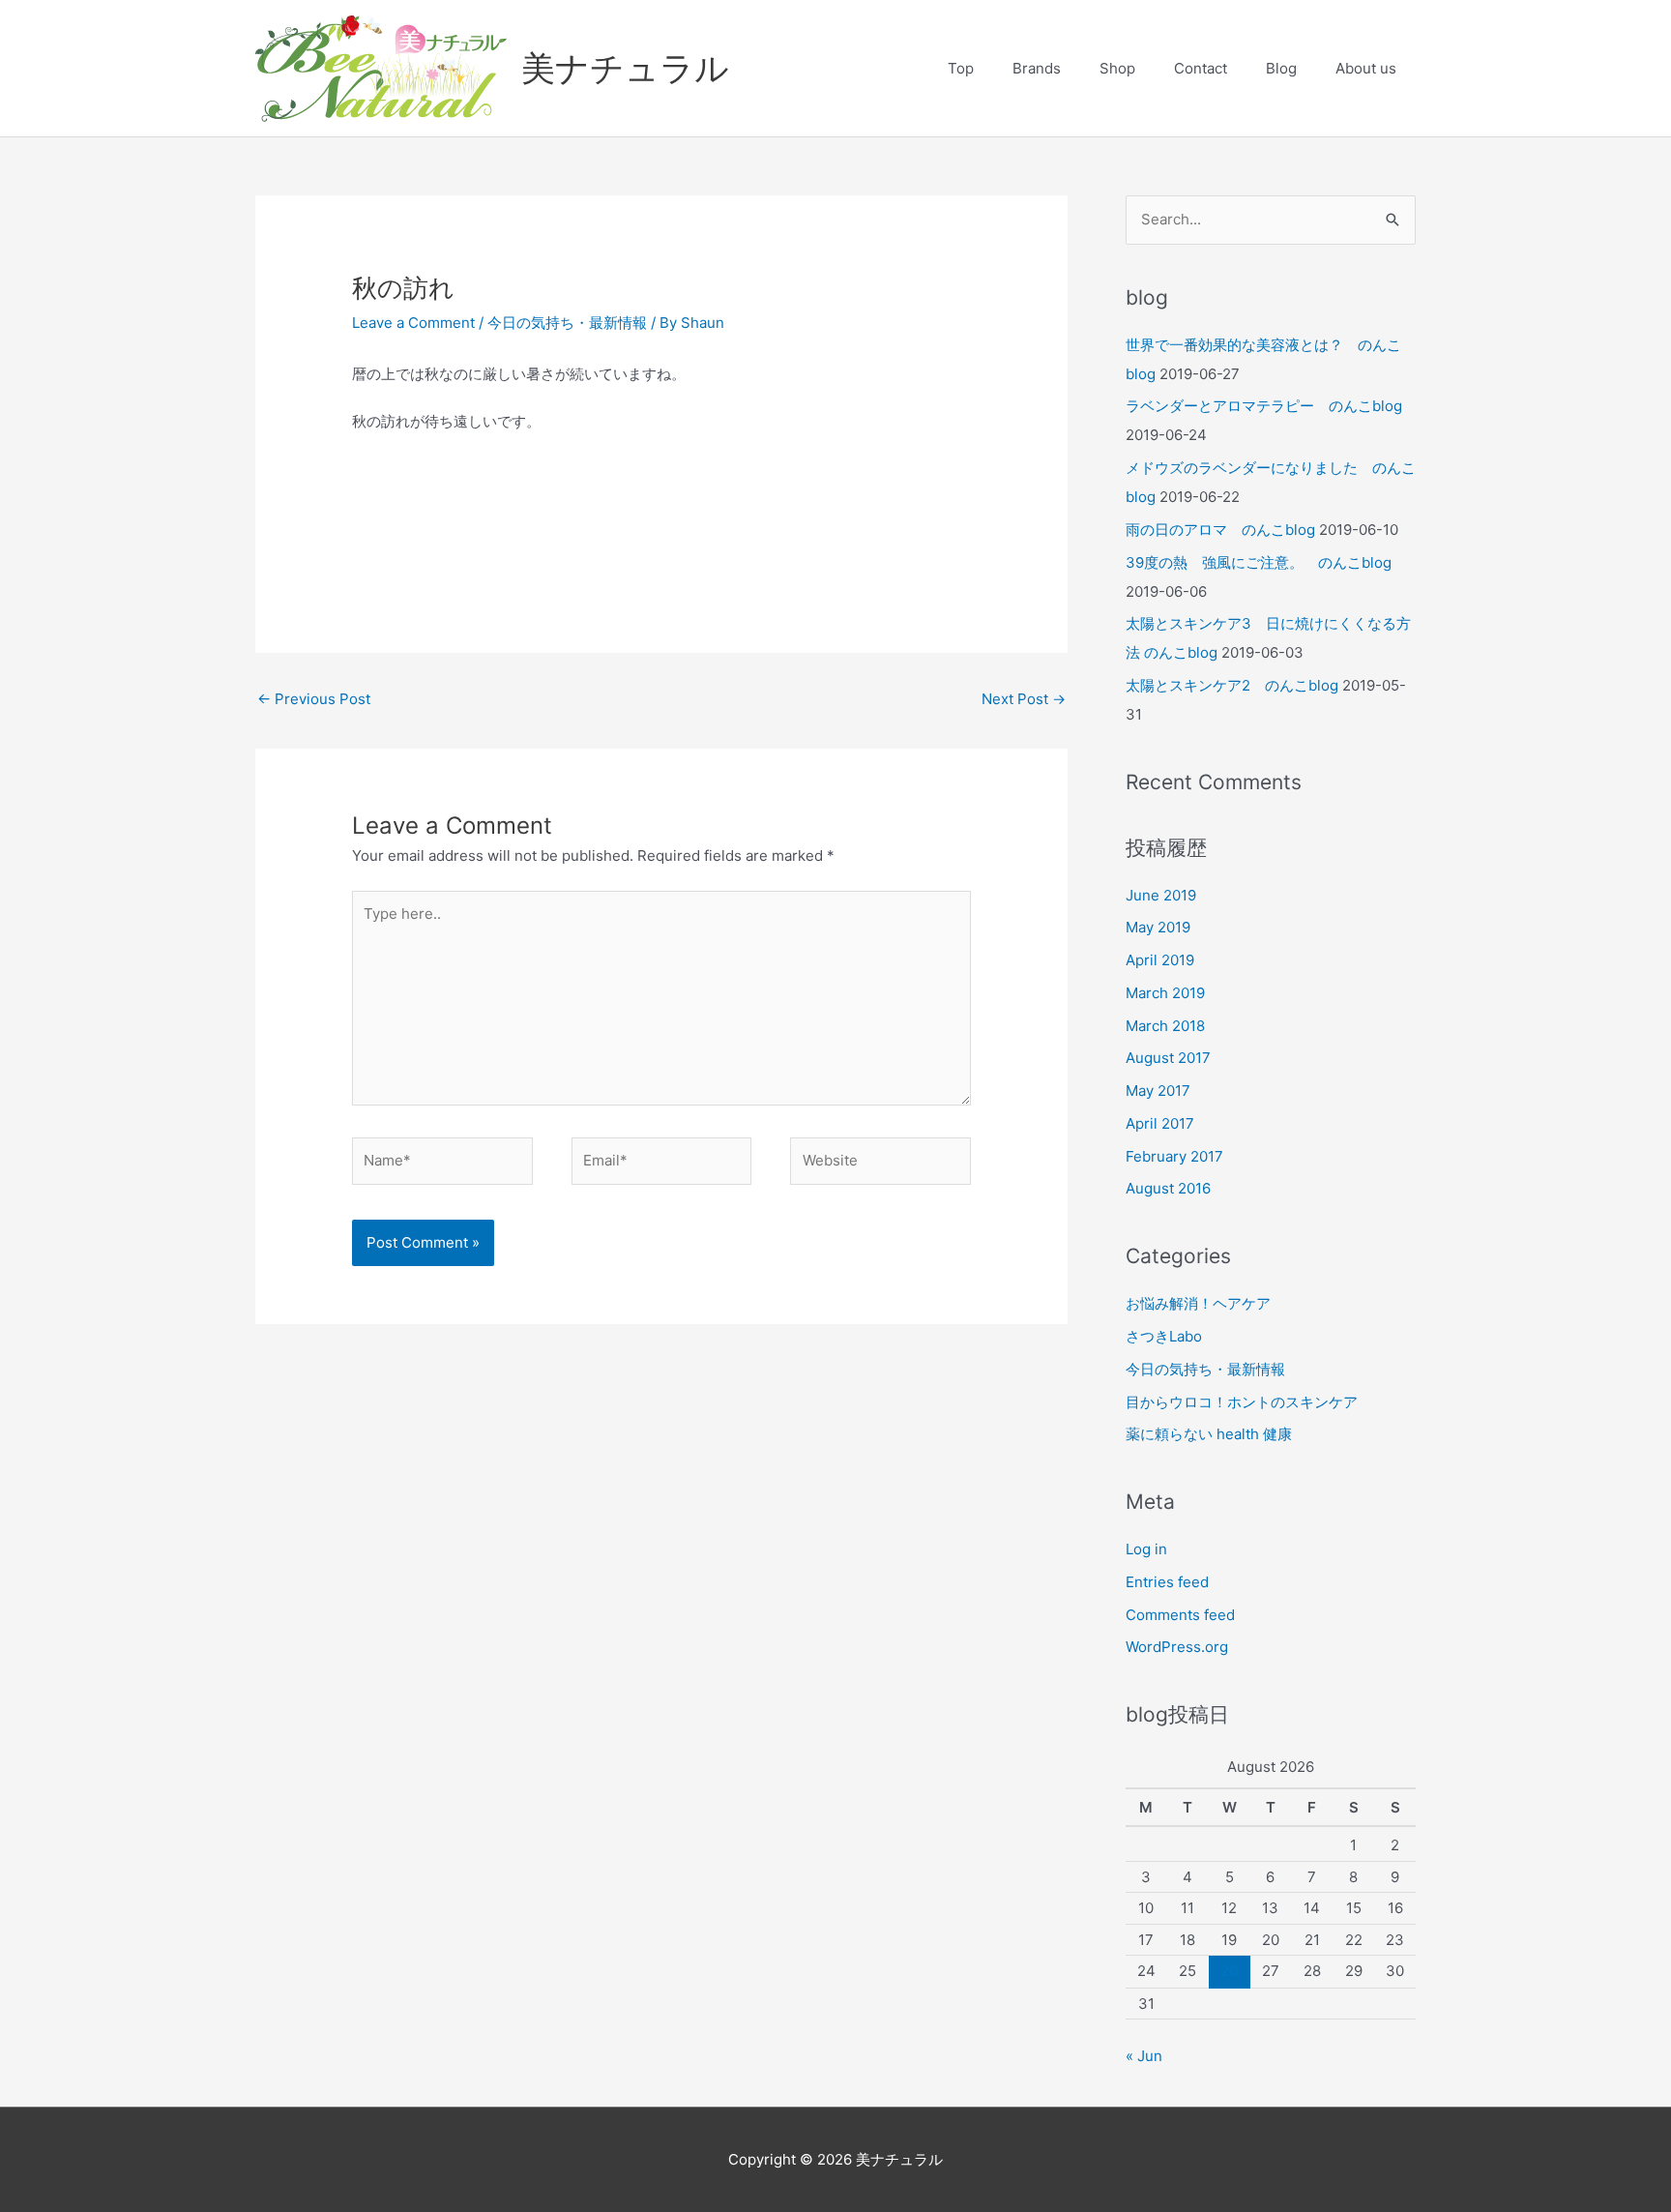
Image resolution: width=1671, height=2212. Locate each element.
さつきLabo (1164, 1336)
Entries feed (1167, 1582)
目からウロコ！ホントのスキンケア (1242, 1402)
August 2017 (1168, 1058)
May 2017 (1158, 1091)
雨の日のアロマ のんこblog (1220, 530)
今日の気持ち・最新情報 (567, 323)
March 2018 (1165, 1026)
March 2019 (1165, 993)
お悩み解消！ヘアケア (1198, 1303)
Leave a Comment (413, 323)
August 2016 (1168, 1188)
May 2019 (1158, 927)
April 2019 (1160, 960)
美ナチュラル (625, 68)
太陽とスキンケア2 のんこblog (1232, 685)
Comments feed (1180, 1615)
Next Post (1024, 699)
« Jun (1144, 2056)
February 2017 (1174, 1156)
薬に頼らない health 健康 (1209, 1434)
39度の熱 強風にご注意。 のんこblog (1259, 562)
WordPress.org (1177, 1647)
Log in (1146, 1549)
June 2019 (1161, 895)
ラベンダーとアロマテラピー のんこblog (1264, 406)
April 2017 (1160, 1123)
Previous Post (314, 699)
